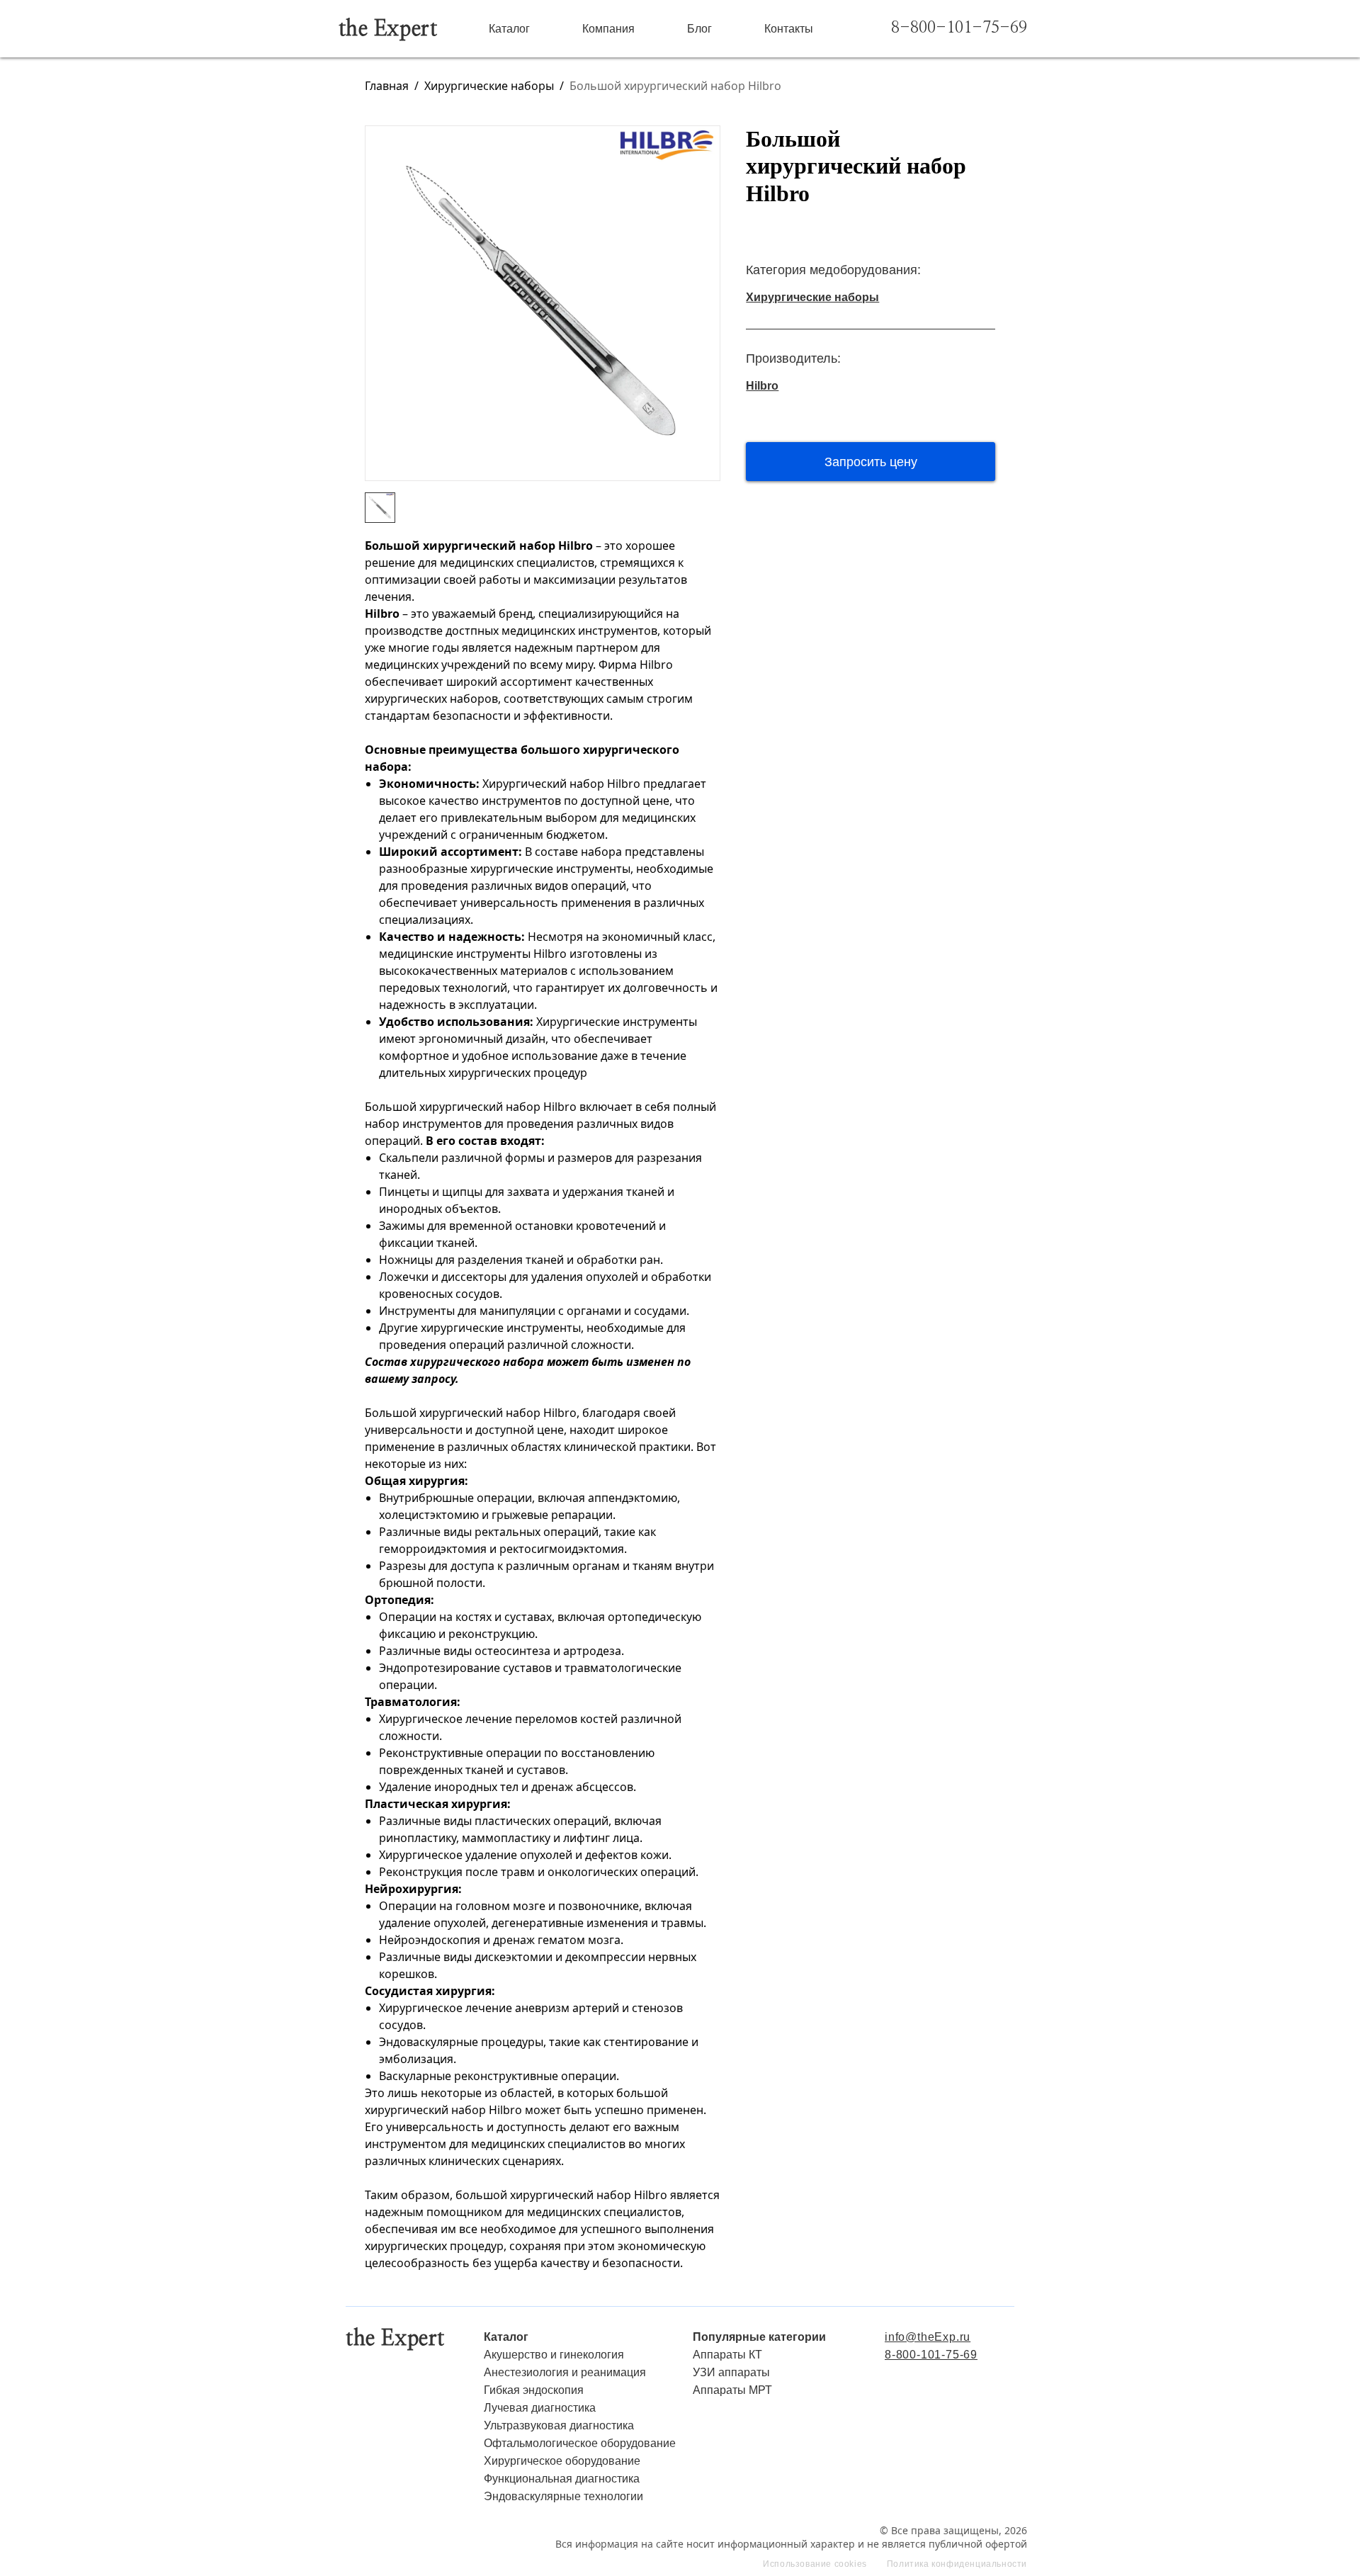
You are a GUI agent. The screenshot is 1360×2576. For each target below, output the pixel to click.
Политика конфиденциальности (957, 2564)
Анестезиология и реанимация (565, 2372)
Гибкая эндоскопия (534, 2390)
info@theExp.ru (928, 2337)
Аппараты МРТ (732, 2390)
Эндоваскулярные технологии (563, 2496)
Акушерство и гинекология (554, 2355)
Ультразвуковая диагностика (559, 2425)
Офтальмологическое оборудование (580, 2443)
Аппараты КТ (727, 2355)
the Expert (388, 29)
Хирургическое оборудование (562, 2461)
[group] (543, 303)
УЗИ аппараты (731, 2372)
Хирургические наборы (489, 86)
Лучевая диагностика (540, 2408)
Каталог (509, 29)
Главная (387, 86)
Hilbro (762, 386)
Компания (608, 29)
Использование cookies (815, 2564)
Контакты (789, 29)
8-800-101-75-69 (959, 28)
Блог (699, 29)
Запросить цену (871, 462)
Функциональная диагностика (562, 2479)
